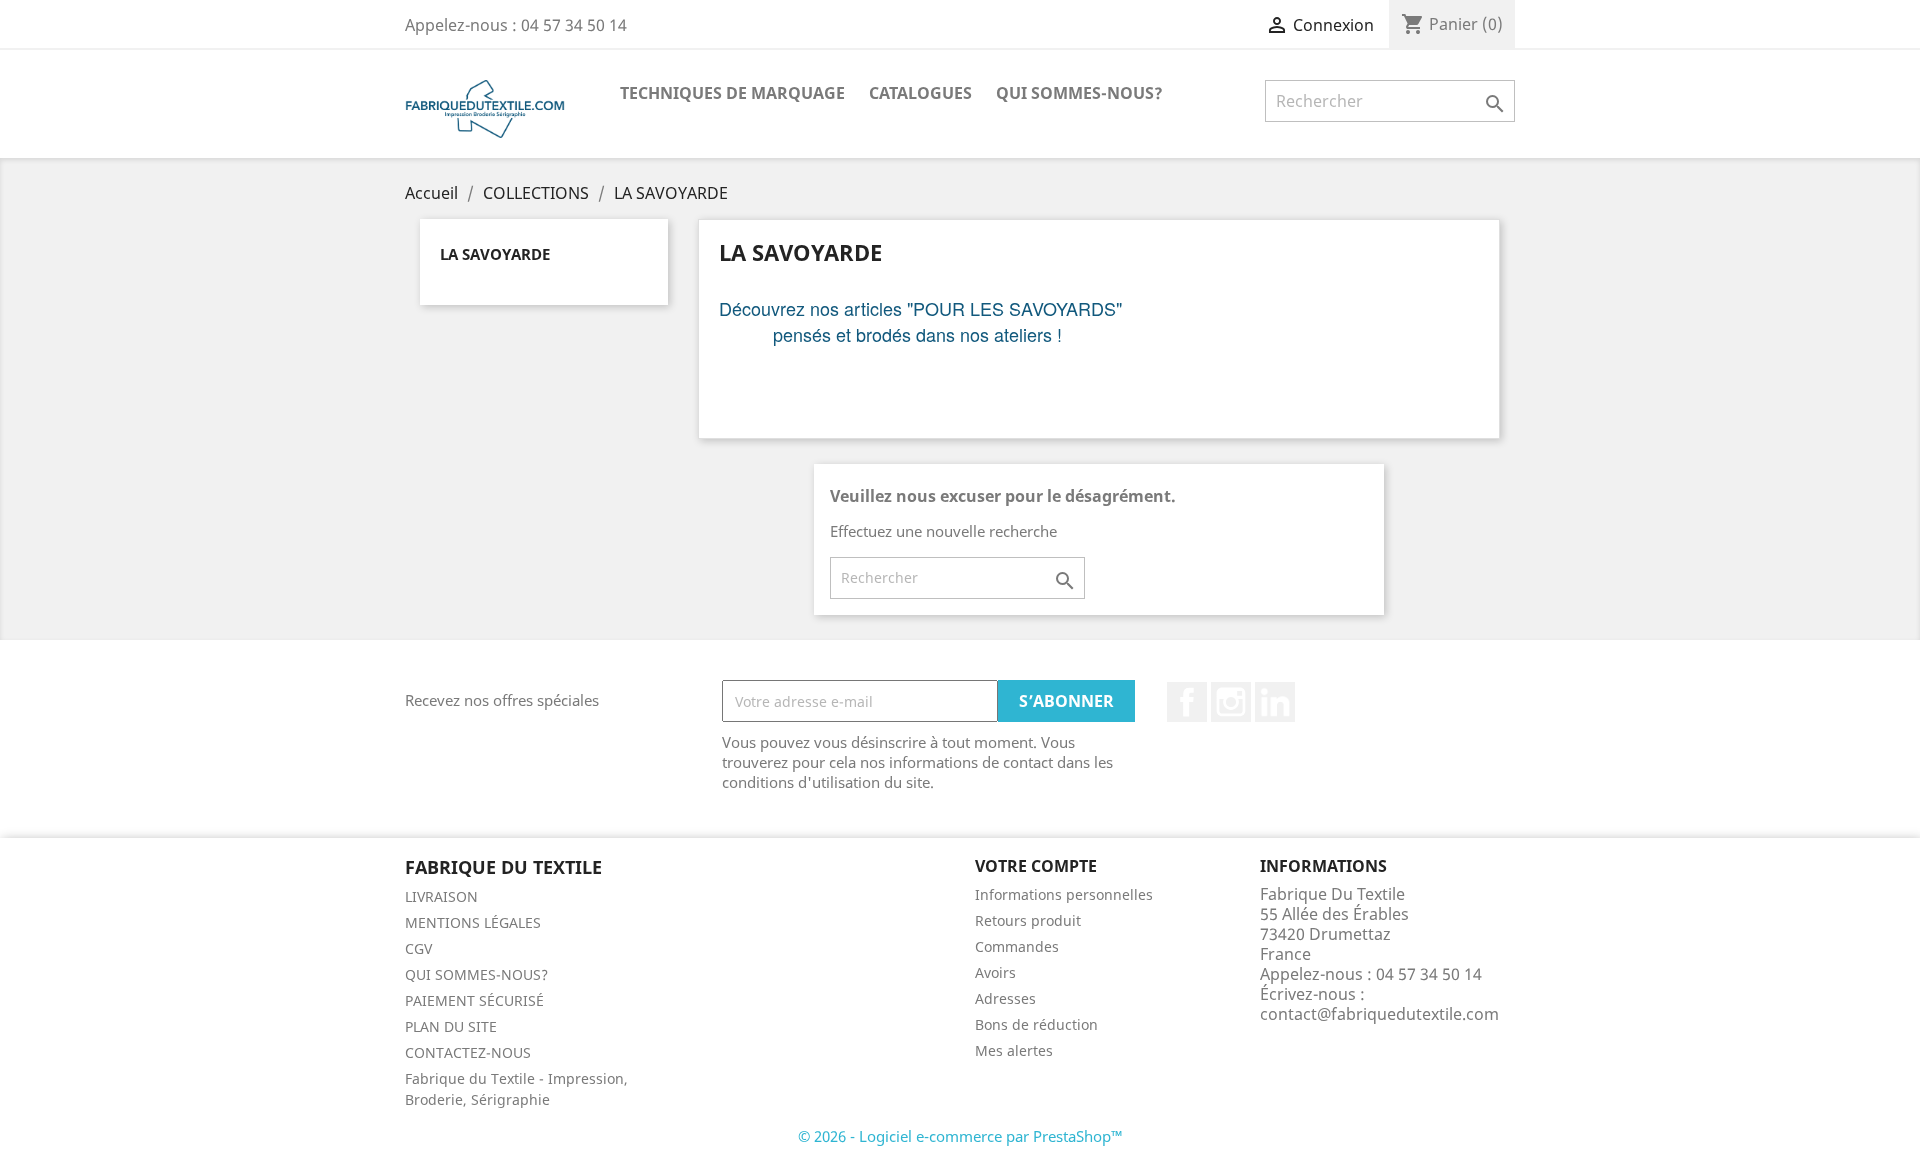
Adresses (1005, 998)
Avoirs (995, 972)
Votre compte (1036, 866)
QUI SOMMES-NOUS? (1079, 93)
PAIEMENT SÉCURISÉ (474, 1000)
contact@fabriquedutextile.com (1379, 1014)
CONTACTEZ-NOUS (468, 1052)
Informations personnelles (1064, 894)
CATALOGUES (920, 93)
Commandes (1017, 946)
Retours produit (1028, 920)
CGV (418, 948)
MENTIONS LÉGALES (473, 922)
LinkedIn (1275, 702)
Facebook (1187, 702)
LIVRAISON (441, 896)
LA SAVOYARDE (495, 254)
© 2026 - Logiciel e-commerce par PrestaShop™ (960, 1136)
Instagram (1231, 702)
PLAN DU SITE (451, 1026)
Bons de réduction (1036, 1024)
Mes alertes (1014, 1050)
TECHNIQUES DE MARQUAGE (732, 93)
